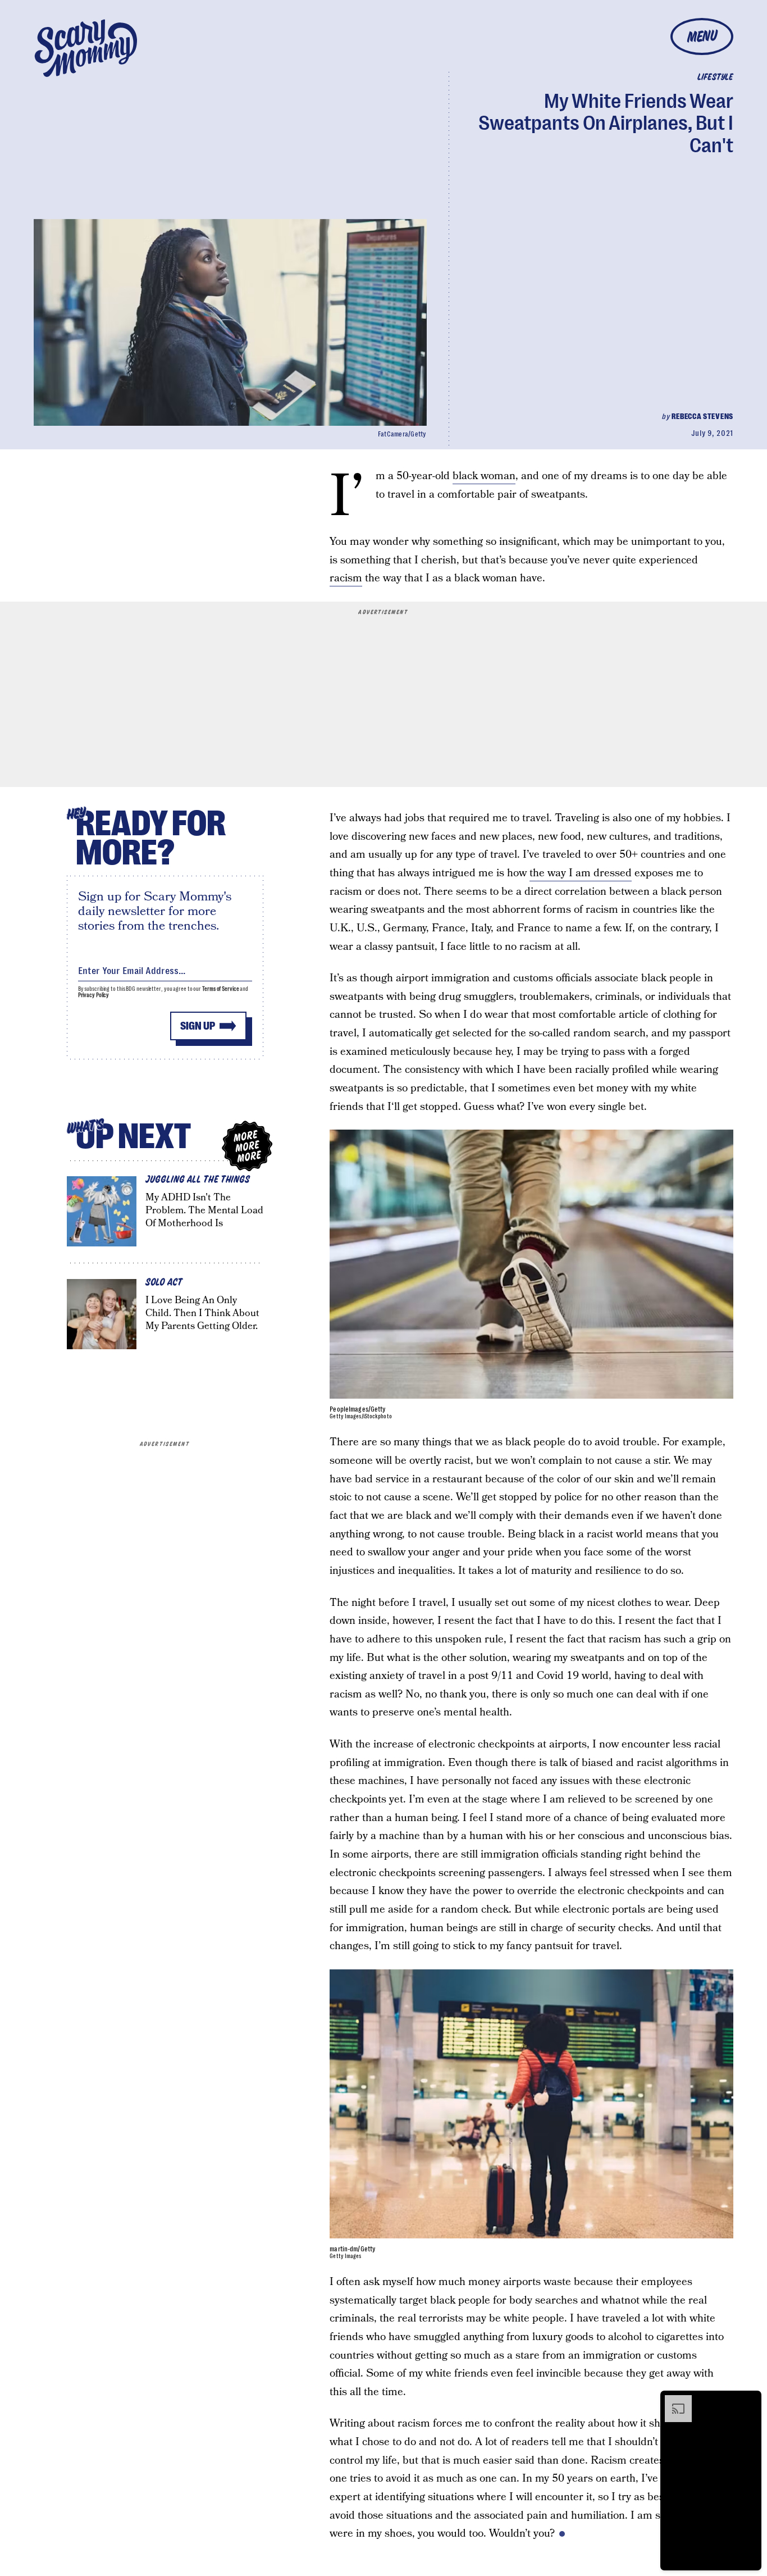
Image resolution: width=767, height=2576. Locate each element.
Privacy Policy (94, 995)
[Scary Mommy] (86, 48)
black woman (484, 476)
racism (346, 578)
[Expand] (673, 2401)
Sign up (198, 1026)
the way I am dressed (581, 873)
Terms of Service (220, 989)
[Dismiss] (749, 2401)
